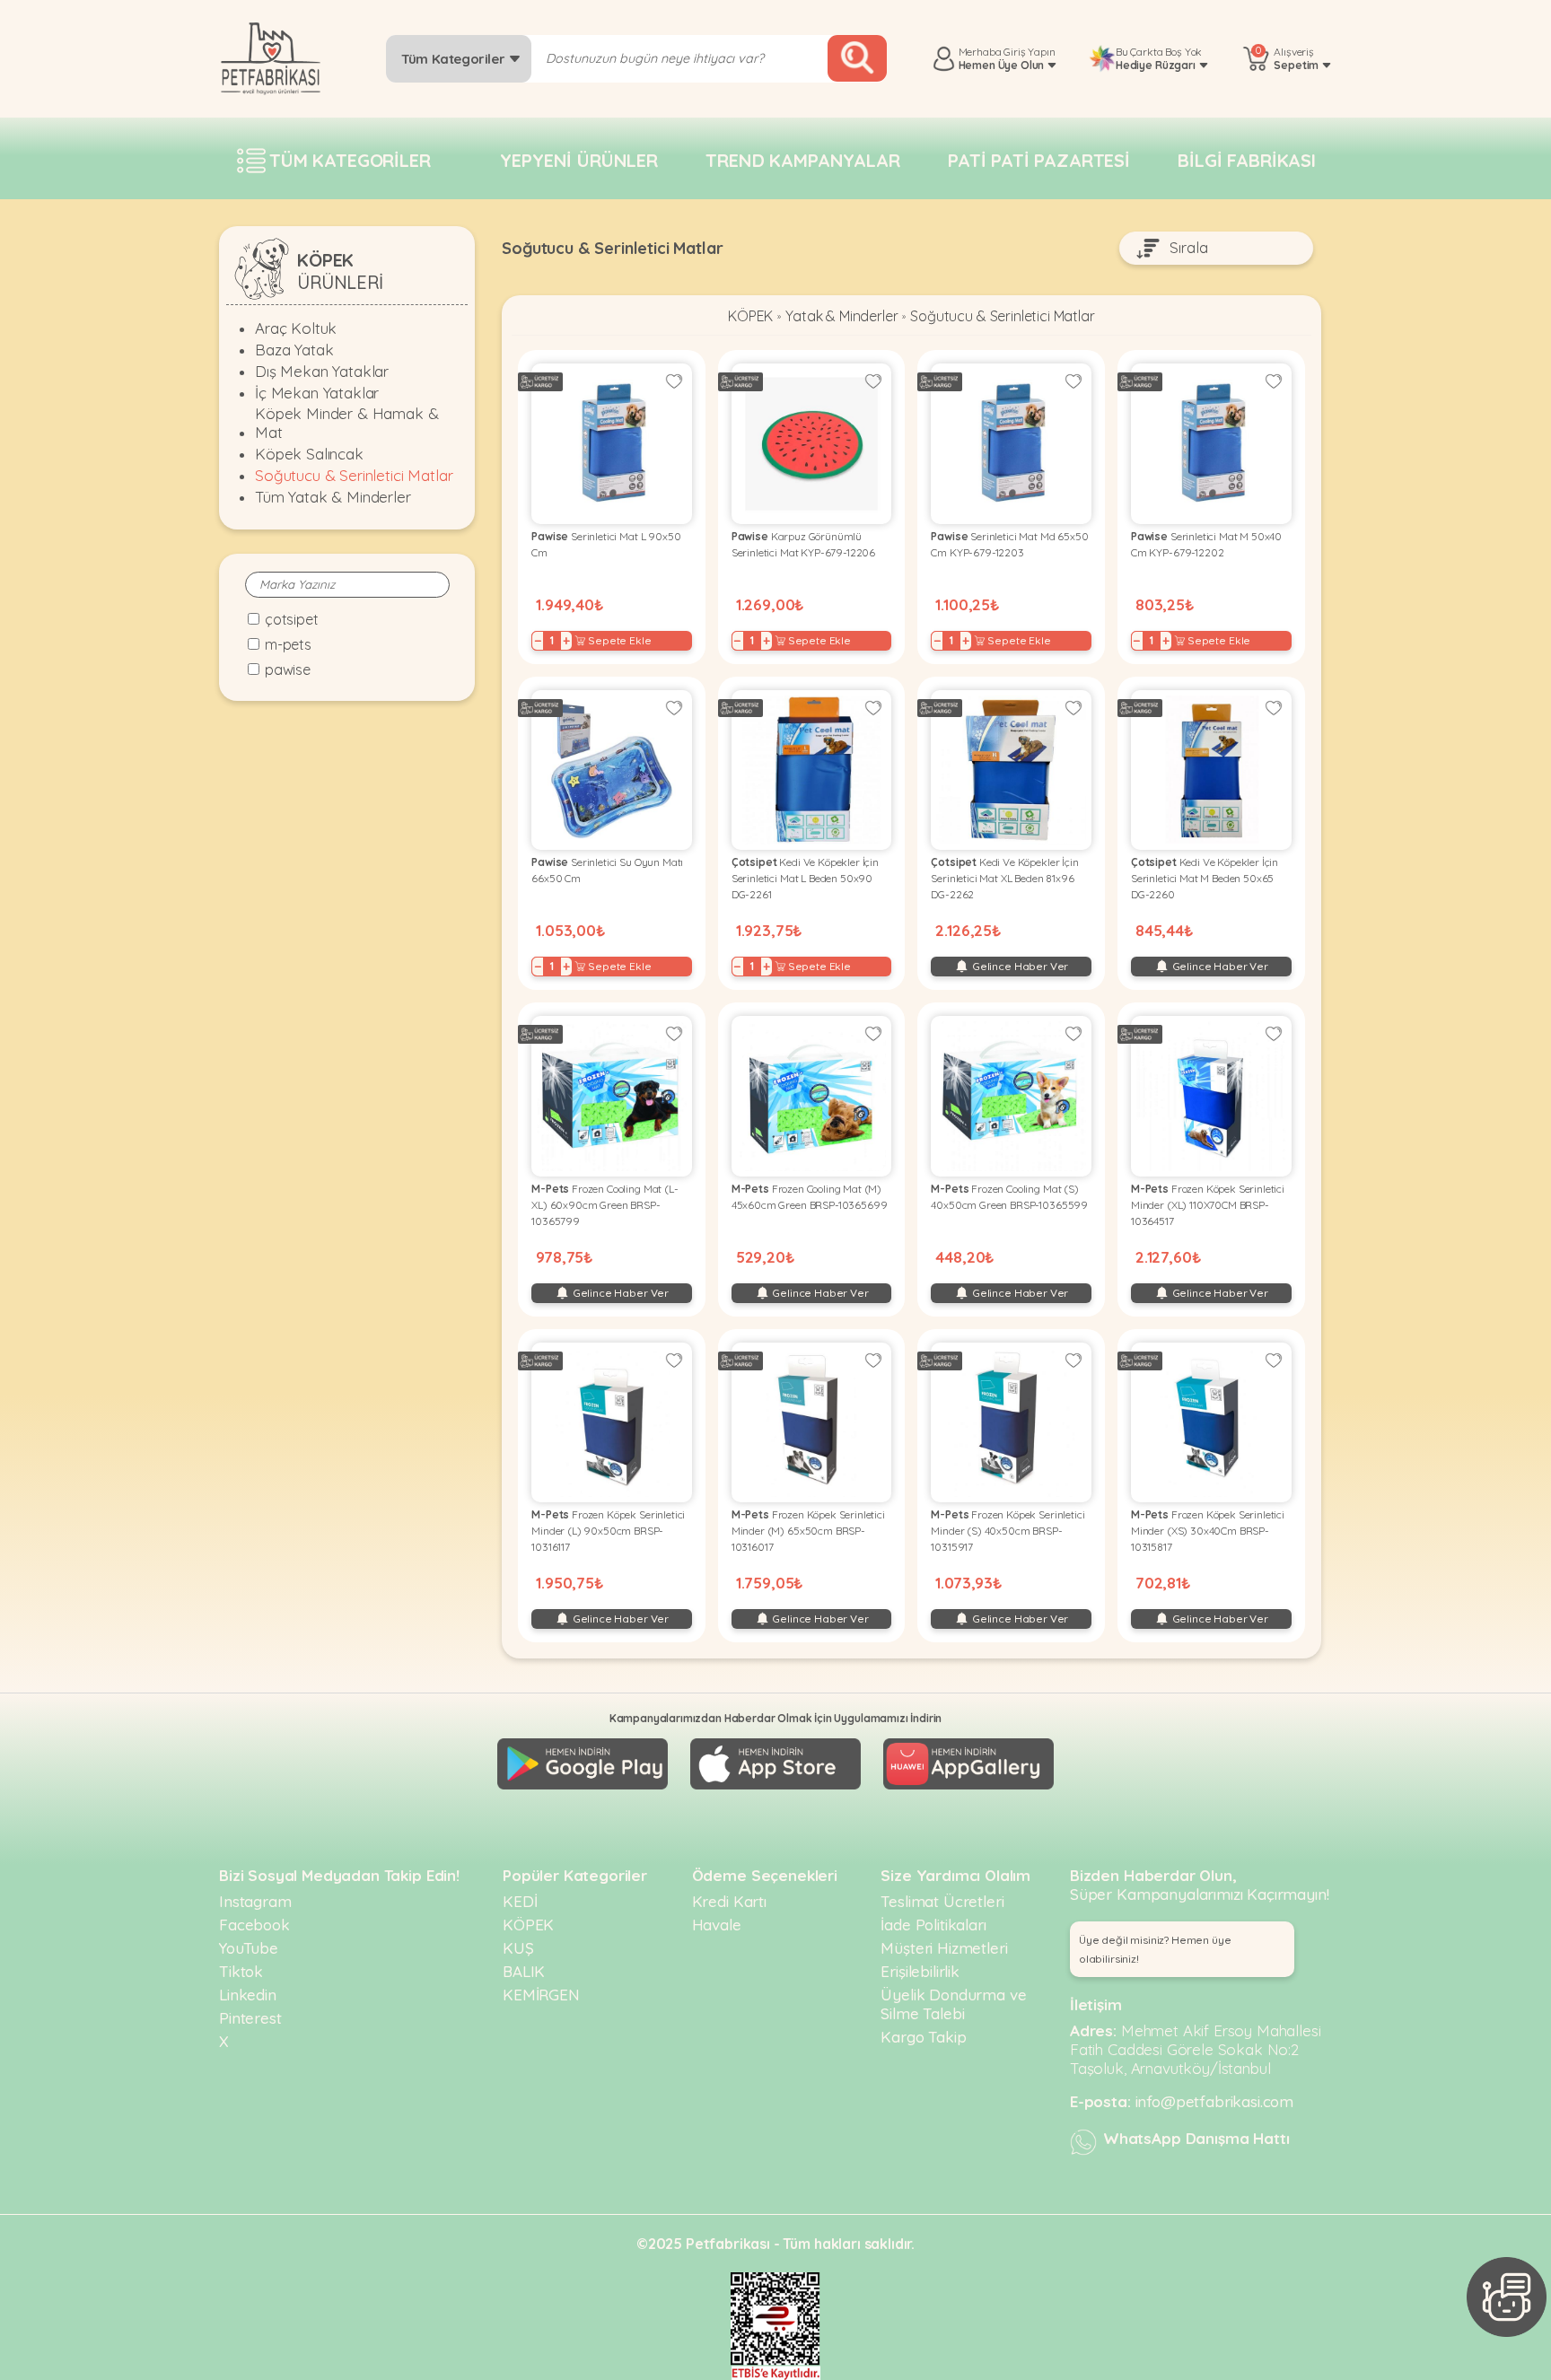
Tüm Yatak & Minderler (333, 497)
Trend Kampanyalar (802, 160)
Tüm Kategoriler (455, 59)
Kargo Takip (923, 2037)
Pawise (288, 669)
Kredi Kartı (729, 1901)
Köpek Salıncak (309, 454)
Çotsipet (292, 619)
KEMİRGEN (541, 1995)
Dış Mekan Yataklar (322, 371)
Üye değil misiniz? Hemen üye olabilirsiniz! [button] (1155, 1949)
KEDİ (520, 1901)
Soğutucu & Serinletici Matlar (354, 475)
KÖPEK (750, 316)
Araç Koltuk (296, 328)
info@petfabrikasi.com (1215, 2101)
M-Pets (288, 644)
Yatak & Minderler (841, 316)
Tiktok (241, 1971)
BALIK (524, 1971)
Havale (717, 1925)
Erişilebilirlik (920, 1971)
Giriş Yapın (1029, 52)
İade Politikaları (933, 1925)
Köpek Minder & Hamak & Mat (346, 423)
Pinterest (250, 2018)
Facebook (254, 1925)
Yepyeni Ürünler (579, 160)
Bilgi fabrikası (1247, 160)
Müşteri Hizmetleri (944, 1948)
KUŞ (518, 1948)
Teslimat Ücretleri (942, 1901)
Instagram (255, 1901)
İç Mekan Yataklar (317, 393)
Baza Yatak (294, 350)
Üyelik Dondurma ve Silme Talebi (953, 2004)
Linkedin (248, 1995)
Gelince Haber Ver (1019, 966)
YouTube (249, 1948)
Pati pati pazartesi (1039, 160)
